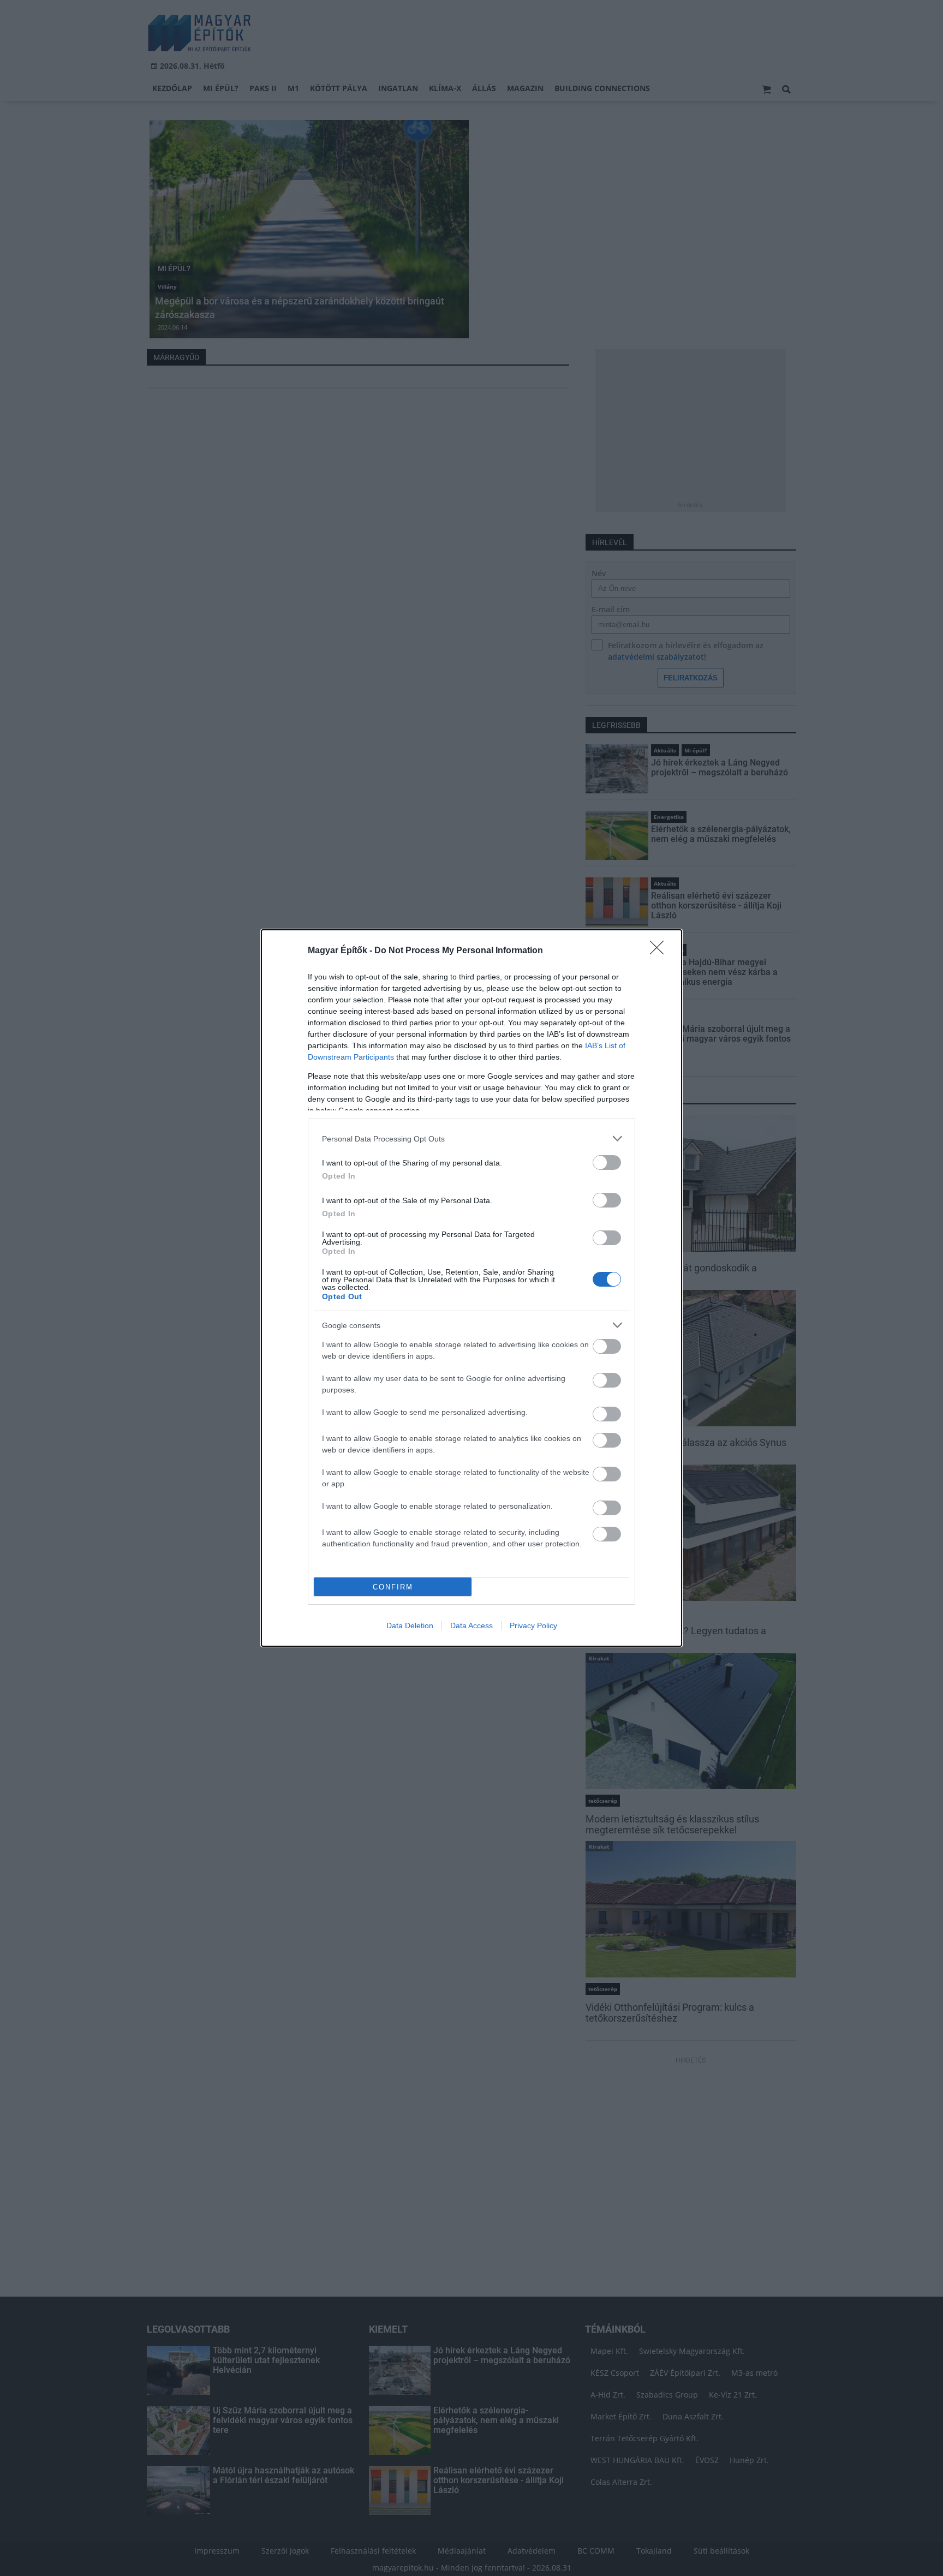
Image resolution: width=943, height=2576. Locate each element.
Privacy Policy (533, 1625)
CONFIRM (393, 1587)
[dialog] (471, 1288)
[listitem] (471, 1138)
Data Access (471, 1625)
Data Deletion (410, 1625)
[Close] (660, 951)
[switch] (607, 1163)
